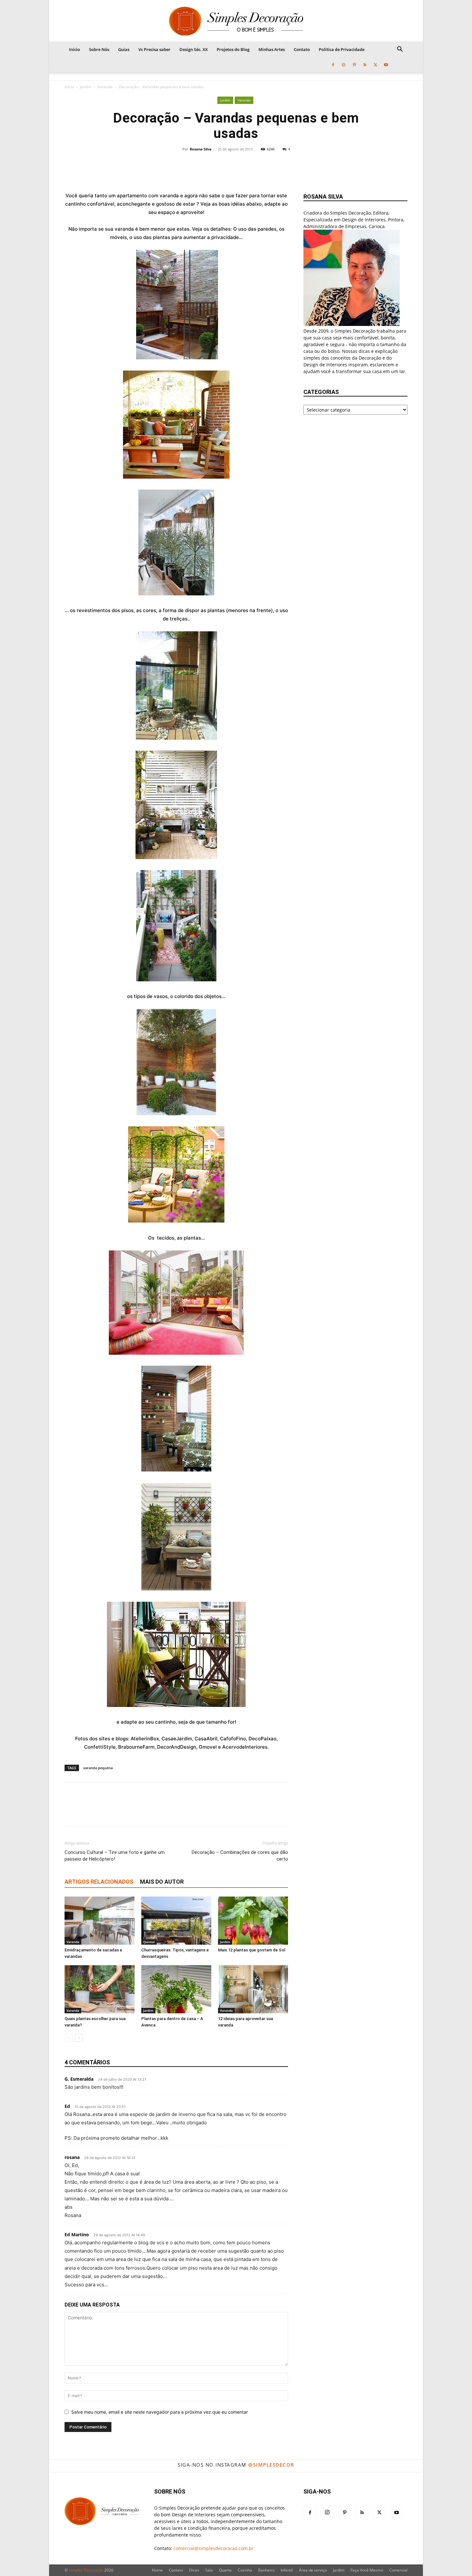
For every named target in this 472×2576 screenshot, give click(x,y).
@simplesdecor (271, 2465)
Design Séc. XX (194, 49)
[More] (278, 167)
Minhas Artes (272, 49)
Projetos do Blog (233, 49)
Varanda (105, 87)
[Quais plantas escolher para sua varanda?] (100, 1989)
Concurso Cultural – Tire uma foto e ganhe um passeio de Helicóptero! (115, 1856)
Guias (124, 49)
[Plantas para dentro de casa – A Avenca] (176, 1989)
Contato (302, 49)
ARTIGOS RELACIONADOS (99, 1882)
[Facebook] (333, 65)
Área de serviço (313, 2570)
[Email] (257, 167)
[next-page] (79, 2038)
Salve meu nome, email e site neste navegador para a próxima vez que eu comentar (160, 2412)
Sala (209, 2570)
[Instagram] (344, 65)
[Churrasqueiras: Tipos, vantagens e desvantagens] (176, 1921)
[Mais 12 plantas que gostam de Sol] (253, 1921)
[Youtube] (386, 65)
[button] (400, 50)
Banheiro (266, 2570)
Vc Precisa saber (154, 49)
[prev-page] (69, 2038)
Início (74, 49)
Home (157, 2570)
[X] (375, 65)
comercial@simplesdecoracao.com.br (214, 2548)
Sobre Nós (99, 49)
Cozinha (245, 2570)
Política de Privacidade (342, 49)
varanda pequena (98, 1768)
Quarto (225, 2570)
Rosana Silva (201, 149)
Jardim (86, 87)
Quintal (149, 1942)
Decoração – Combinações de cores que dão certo (240, 1856)
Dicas (194, 2570)
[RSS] (365, 65)
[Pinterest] (354, 65)
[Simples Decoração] (236, 21)
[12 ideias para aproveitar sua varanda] (253, 1989)
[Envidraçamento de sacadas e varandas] (100, 1921)
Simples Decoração (86, 2570)
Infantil (287, 2570)
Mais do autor (162, 1882)
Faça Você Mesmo (367, 2570)
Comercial (398, 2570)
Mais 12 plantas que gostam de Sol (252, 1950)
